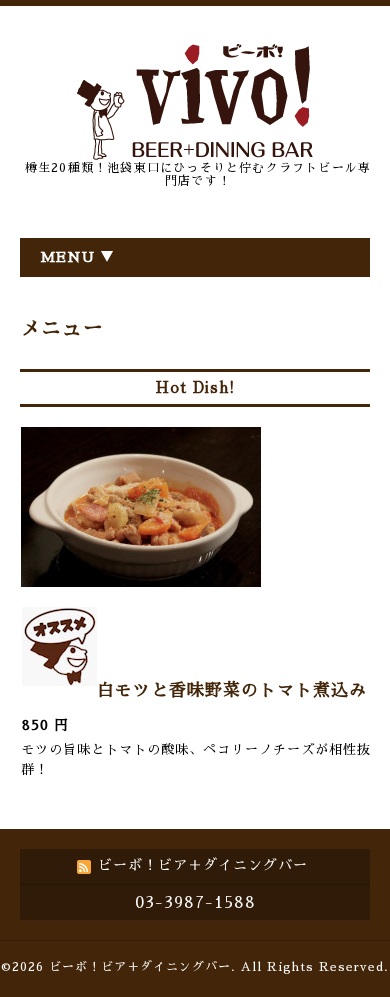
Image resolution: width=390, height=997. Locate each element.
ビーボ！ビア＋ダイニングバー (140, 967)
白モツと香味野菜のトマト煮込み (232, 690)
